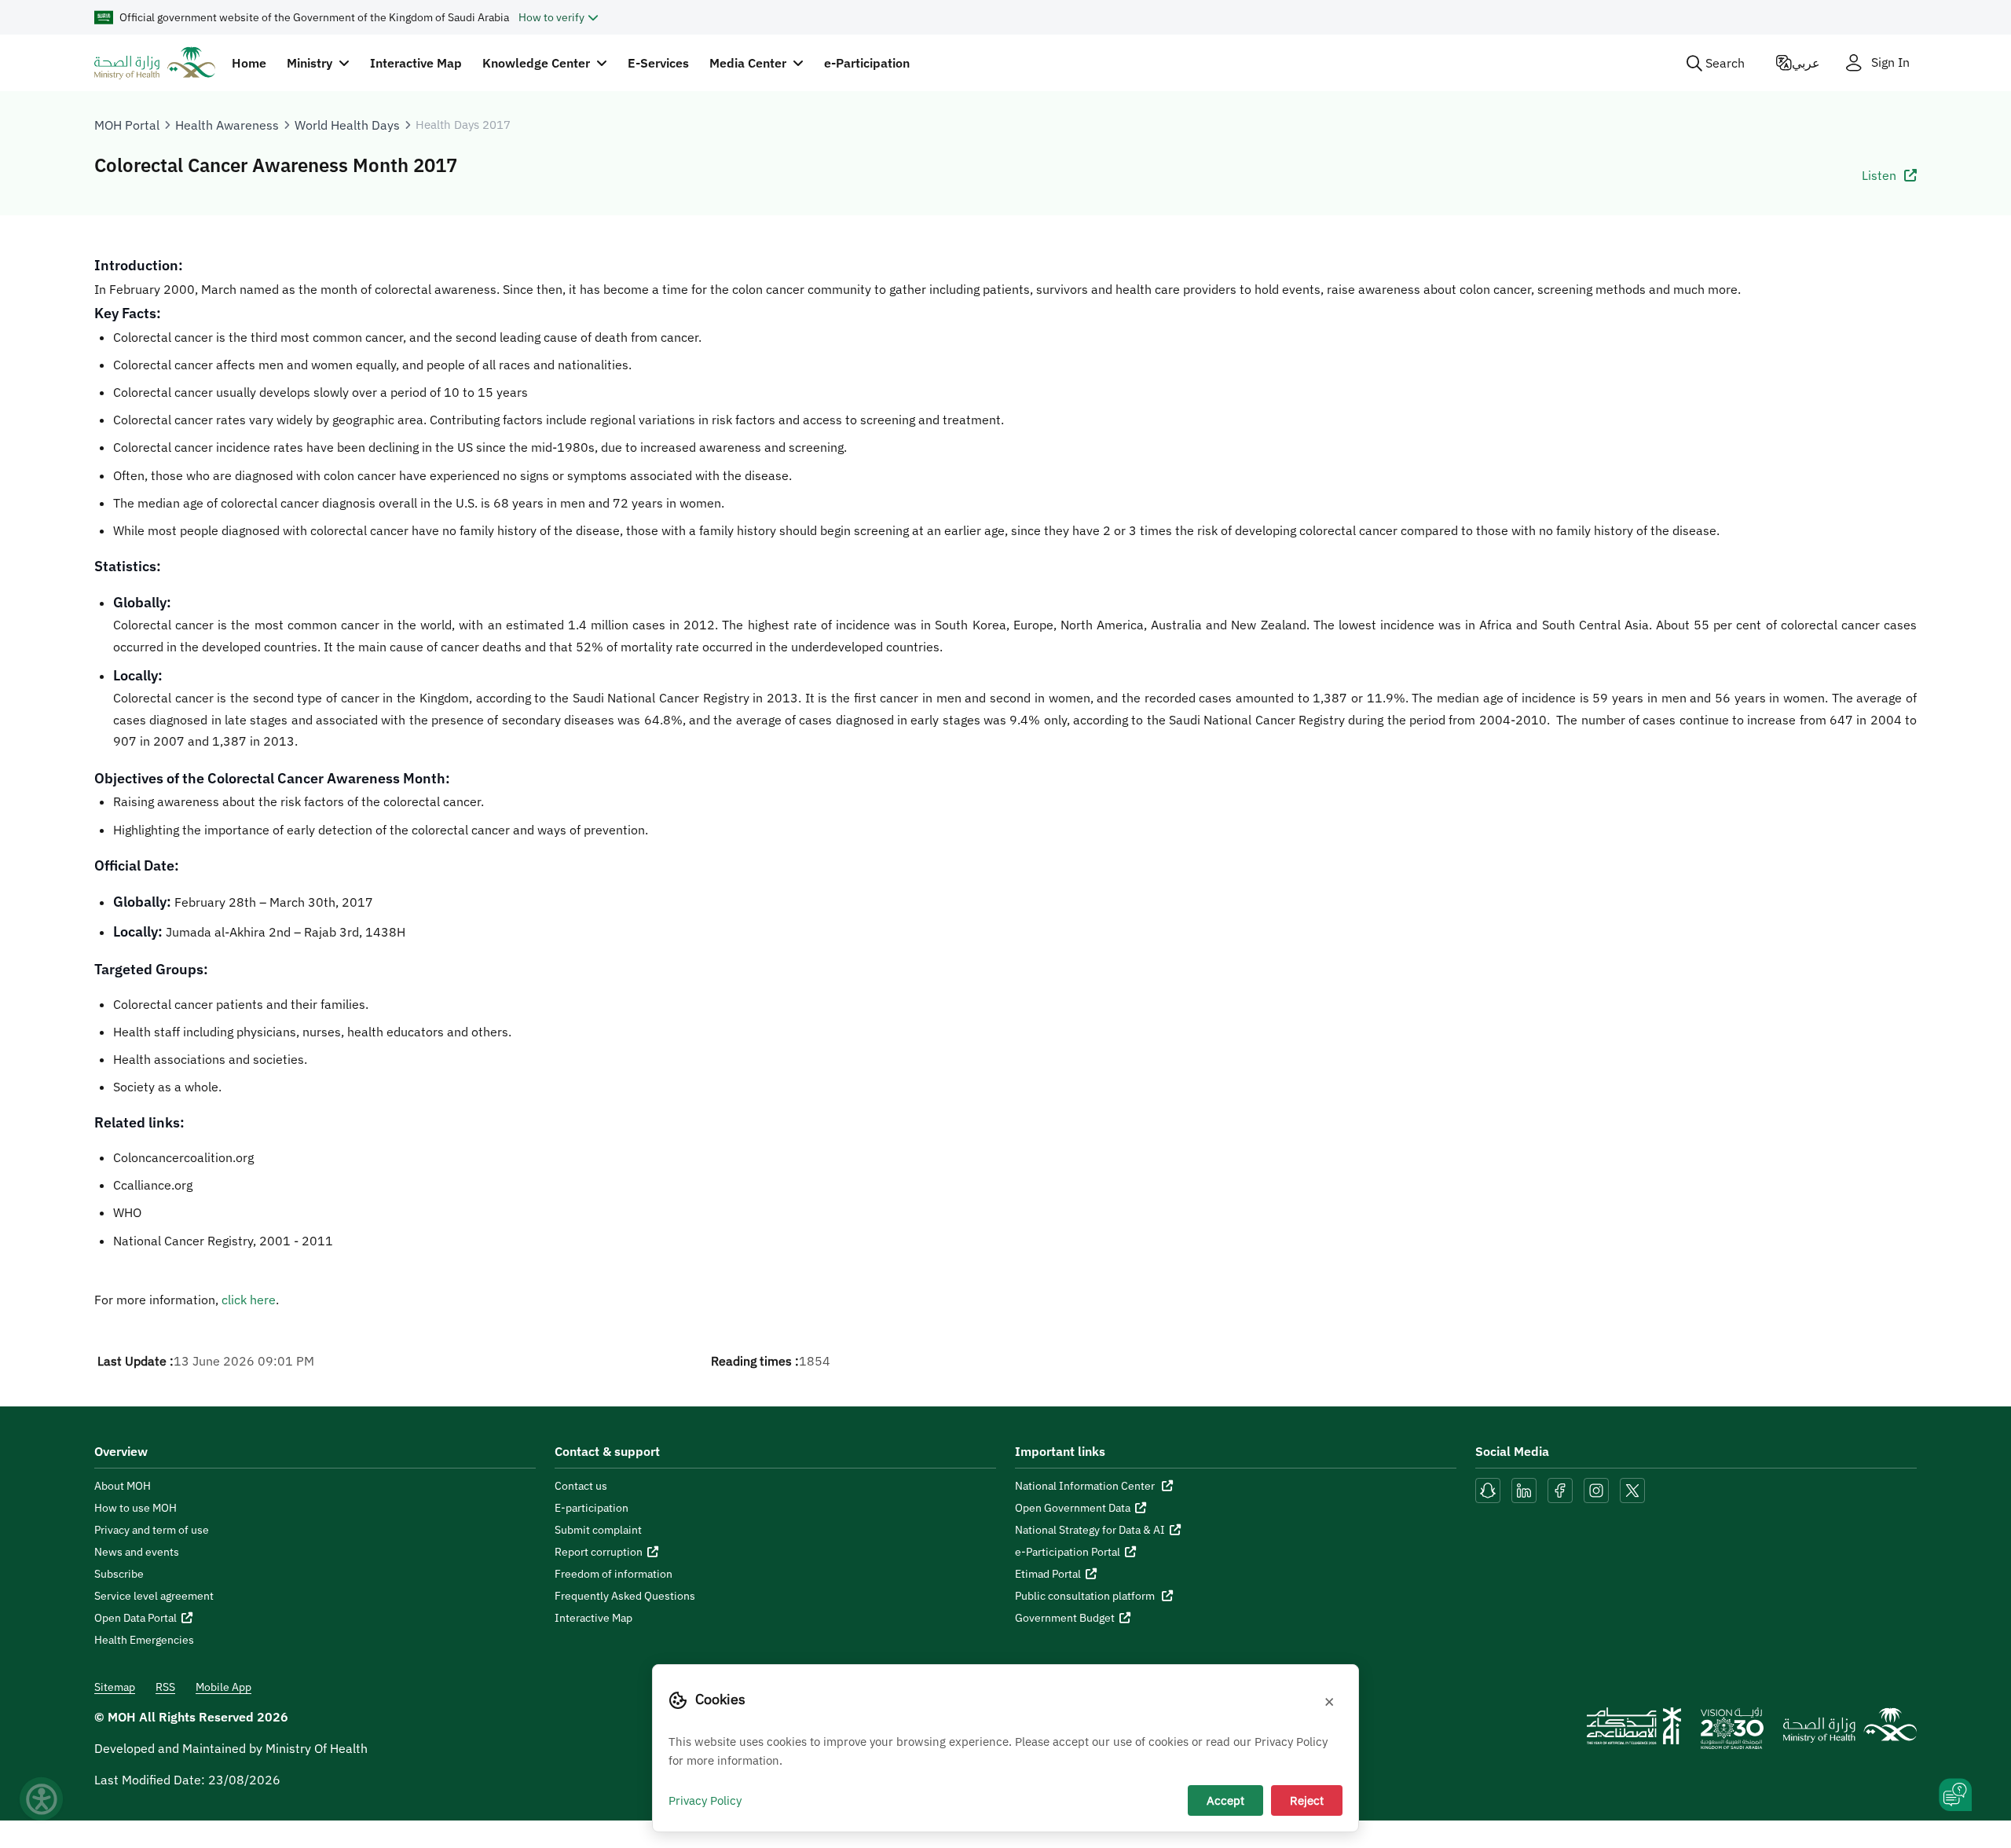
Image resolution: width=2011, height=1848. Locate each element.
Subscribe (119, 1574)
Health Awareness (227, 125)
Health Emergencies (144, 1640)
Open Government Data (1073, 1508)
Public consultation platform (1086, 1596)
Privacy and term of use (152, 1530)
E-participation (592, 1508)
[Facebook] (1560, 1489)
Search (1725, 63)
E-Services (658, 63)
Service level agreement (154, 1596)
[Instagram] (1596, 1489)
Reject (1307, 1800)
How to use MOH (136, 1508)
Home (249, 63)
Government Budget (1065, 1618)
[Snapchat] (1488, 1489)
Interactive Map (416, 63)
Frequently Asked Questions (625, 1596)
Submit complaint (598, 1530)
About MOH (123, 1486)
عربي (1806, 63)
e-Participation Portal (1068, 1552)
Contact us (581, 1486)
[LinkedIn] (1526, 1489)
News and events (137, 1552)
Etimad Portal (1048, 1574)
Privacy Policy (705, 1800)
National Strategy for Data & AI (1090, 1530)
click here (249, 1300)
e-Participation (867, 63)
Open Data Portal (136, 1618)
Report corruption (599, 1552)
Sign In (1890, 62)
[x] (1632, 1489)
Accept (1225, 1800)
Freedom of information (614, 1574)
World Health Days (347, 125)
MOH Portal (127, 125)
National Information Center (1086, 1486)
